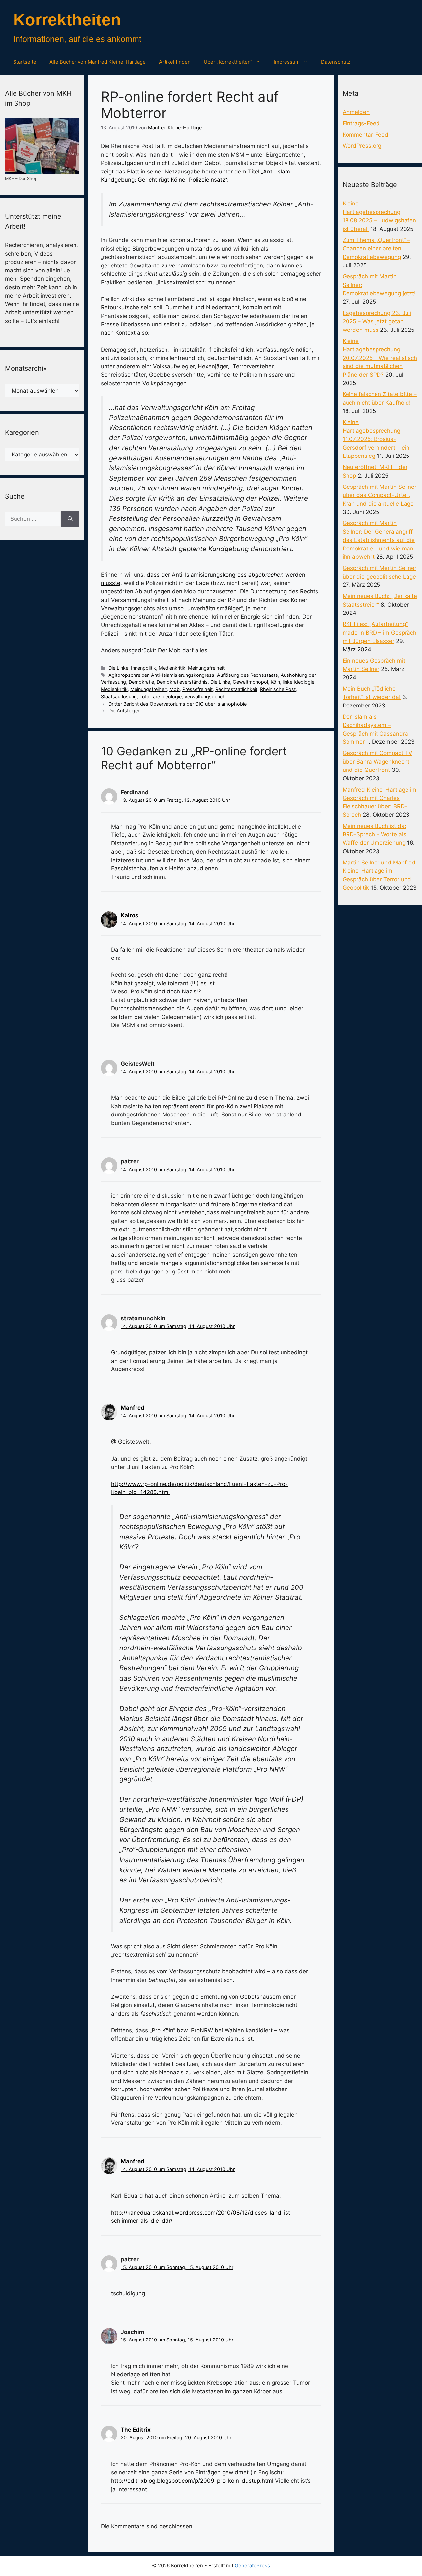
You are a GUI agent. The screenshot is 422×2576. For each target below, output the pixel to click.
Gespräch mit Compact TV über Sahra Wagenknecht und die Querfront (377, 761)
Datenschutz (336, 62)
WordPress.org (362, 146)
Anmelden (356, 112)
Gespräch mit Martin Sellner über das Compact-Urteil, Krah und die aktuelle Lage (379, 495)
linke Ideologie (298, 682)
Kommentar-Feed (365, 135)
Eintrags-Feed (361, 123)
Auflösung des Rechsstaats (247, 675)
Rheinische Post (278, 689)
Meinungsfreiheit (206, 668)
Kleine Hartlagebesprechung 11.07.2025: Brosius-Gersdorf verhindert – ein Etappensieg (376, 439)
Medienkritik (172, 668)
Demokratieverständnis (182, 682)
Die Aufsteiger (124, 711)
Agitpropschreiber (128, 675)
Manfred (133, 1408)
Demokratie (141, 682)
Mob (175, 689)
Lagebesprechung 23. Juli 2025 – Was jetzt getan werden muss (377, 321)
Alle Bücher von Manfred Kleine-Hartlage (98, 62)
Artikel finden (175, 62)
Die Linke (118, 668)
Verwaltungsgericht (206, 696)
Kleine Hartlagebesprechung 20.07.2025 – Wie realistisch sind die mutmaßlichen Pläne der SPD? (380, 358)
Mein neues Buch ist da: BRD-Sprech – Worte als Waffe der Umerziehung (374, 834)
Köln (275, 682)
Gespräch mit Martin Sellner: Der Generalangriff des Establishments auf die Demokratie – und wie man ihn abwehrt (379, 540)
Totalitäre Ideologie (161, 696)
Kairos (130, 915)
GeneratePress (252, 2566)
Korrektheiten (67, 20)
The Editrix (136, 2430)
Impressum (287, 62)
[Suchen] (70, 519)
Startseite (25, 62)
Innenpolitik (143, 668)
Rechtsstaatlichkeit (236, 689)
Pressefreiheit (197, 689)
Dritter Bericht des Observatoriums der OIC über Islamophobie (178, 704)
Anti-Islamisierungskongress (183, 675)
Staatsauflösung (119, 696)
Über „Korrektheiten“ (228, 62)
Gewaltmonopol (250, 682)
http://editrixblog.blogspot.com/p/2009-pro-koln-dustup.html (192, 2481)
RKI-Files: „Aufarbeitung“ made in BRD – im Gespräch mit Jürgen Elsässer (379, 632)
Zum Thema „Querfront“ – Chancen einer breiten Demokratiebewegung (376, 249)
